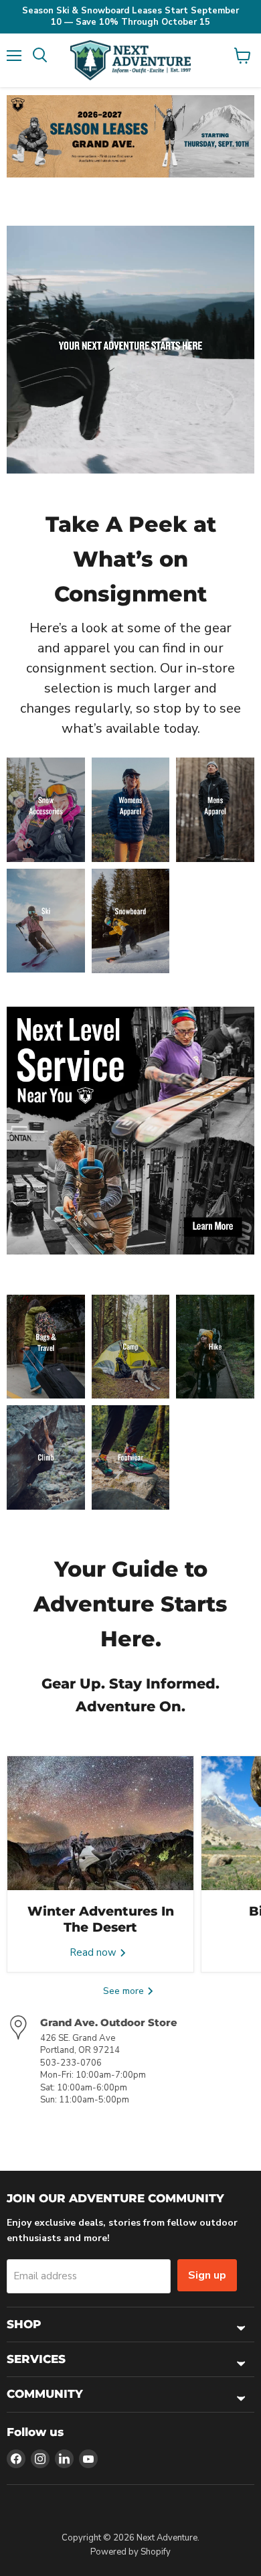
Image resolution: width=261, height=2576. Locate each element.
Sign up (207, 2275)
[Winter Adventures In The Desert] (100, 1823)
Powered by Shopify (130, 2552)
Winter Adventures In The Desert (101, 1919)
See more (125, 1991)
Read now (94, 1952)
